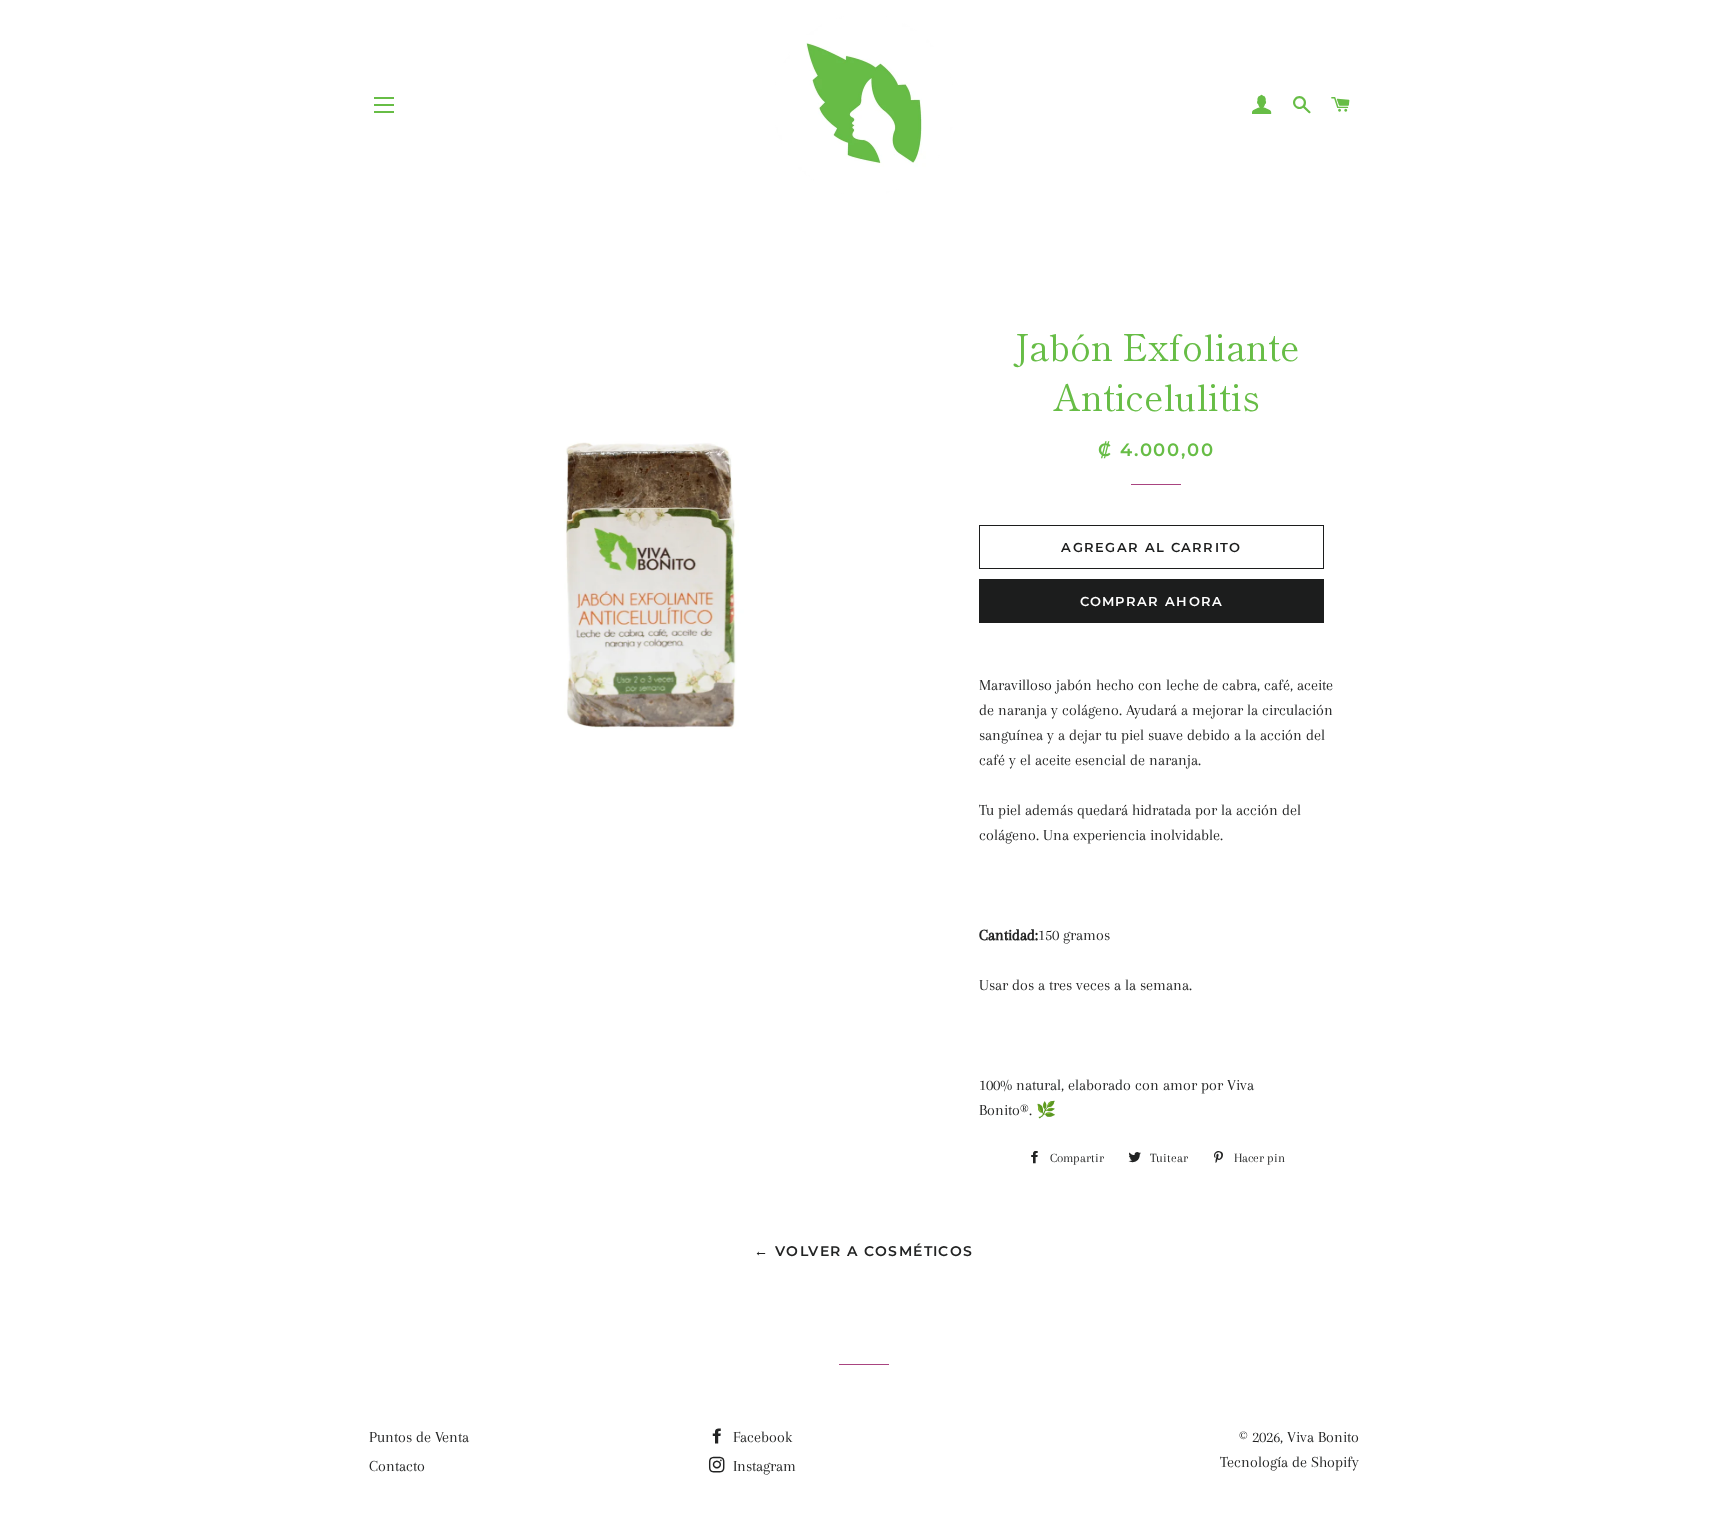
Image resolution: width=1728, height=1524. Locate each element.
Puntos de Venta (419, 1437)
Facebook (760, 1437)
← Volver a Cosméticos (863, 1251)
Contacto (397, 1466)
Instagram (762, 1466)
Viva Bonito (1323, 1437)
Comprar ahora (1152, 601)
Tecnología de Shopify (1289, 1462)
